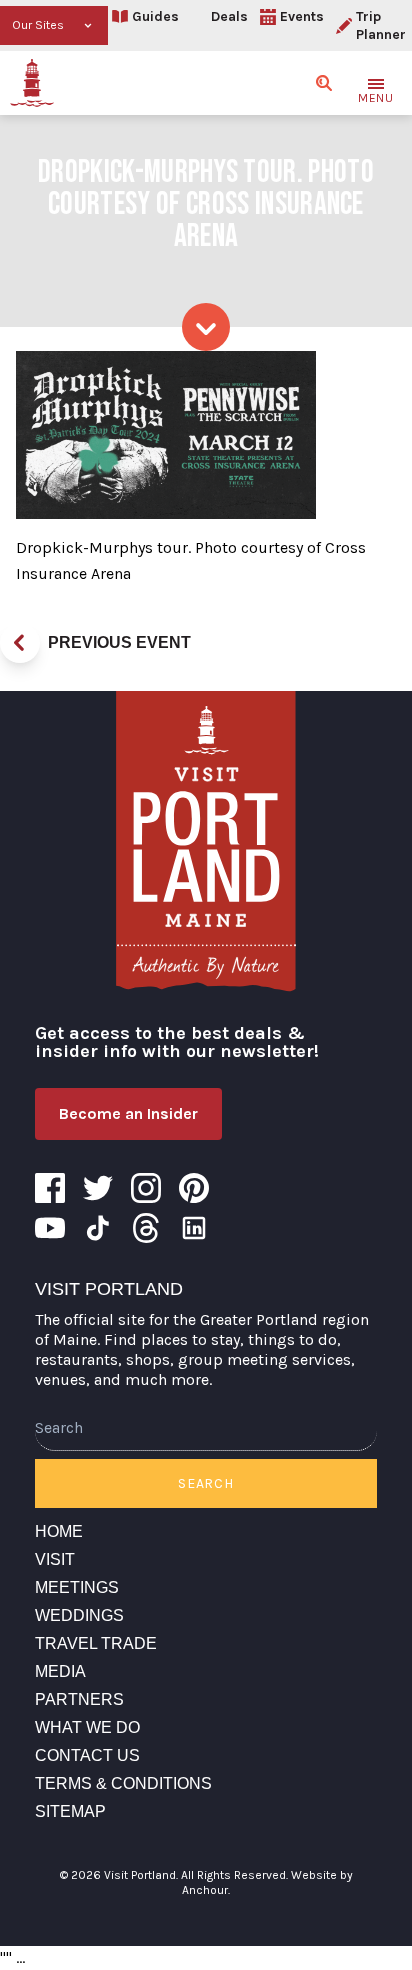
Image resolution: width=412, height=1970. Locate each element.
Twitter (98, 1188)
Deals (229, 16)
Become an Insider (128, 1113)
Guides (155, 16)
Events (302, 16)
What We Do (87, 1727)
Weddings (79, 1615)
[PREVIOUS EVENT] (20, 643)
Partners (79, 1699)
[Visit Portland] (32, 83)
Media (60, 1671)
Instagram (146, 1188)
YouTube (50, 1228)
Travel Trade (96, 1643)
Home (59, 1531)
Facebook (50, 1188)
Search (205, 1483)
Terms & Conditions (123, 1783)
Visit (55, 1559)
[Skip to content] (206, 327)
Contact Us (87, 1755)
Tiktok (98, 1228)
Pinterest (194, 1188)
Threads (146, 1228)
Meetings (77, 1587)
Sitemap (70, 1811)
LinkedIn (194, 1228)
